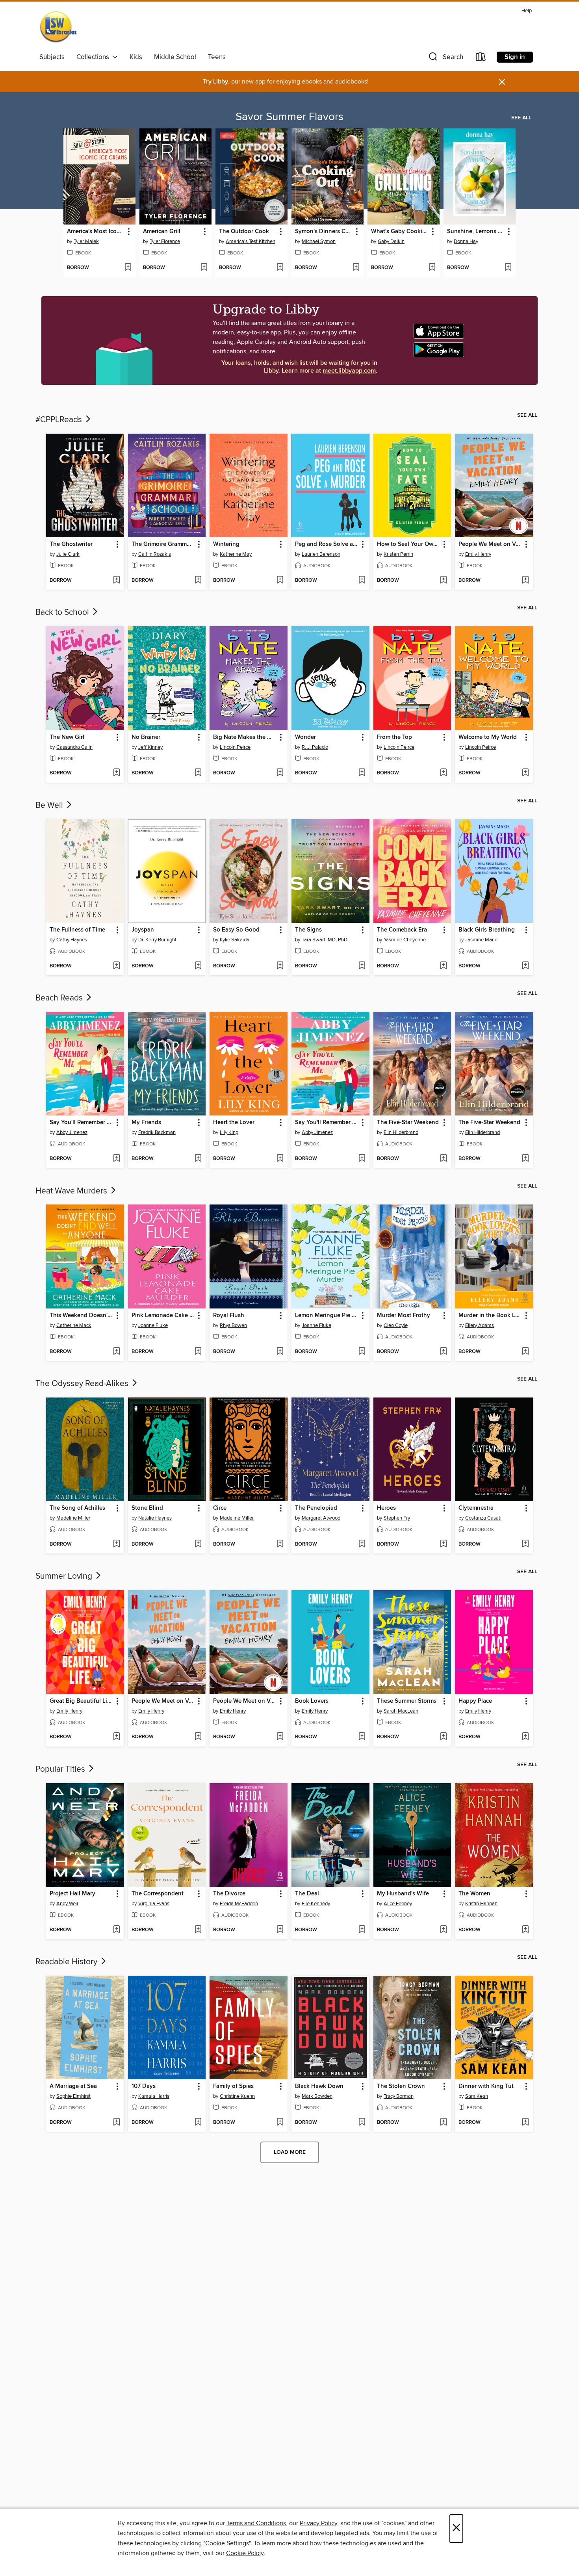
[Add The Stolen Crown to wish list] (443, 2123)
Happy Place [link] (475, 1701)
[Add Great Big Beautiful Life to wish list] (116, 1737)
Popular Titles (61, 1769)
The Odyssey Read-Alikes (83, 1384)
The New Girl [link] (67, 737)
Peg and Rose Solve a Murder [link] (327, 544)
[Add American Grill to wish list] (204, 268)
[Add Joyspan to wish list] (198, 966)
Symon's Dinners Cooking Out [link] (324, 232)
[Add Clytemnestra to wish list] (525, 1544)
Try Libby (215, 82)
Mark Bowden (317, 2096)
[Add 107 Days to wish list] (198, 2123)
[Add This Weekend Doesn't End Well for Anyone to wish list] (116, 1352)
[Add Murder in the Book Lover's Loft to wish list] (525, 1352)
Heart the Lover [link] (234, 1123)
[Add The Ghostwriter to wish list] (116, 581)
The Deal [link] (307, 1894)
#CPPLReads (60, 420)
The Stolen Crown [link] (401, 2086)
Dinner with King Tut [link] (486, 2086)
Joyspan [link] (143, 930)
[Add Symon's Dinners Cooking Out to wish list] (356, 268)
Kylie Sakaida (235, 940)
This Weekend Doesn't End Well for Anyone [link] (81, 1316)
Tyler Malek (86, 241)
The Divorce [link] (229, 1894)
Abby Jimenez (72, 1132)
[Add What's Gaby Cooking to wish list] (432, 268)
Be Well (50, 805)
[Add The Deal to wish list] (362, 1930)
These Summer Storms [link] (407, 1701)
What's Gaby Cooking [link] (400, 232)
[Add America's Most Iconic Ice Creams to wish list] (128, 268)
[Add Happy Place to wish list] (525, 1737)
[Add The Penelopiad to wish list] (362, 1544)
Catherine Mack (74, 1325)
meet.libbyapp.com (349, 371)
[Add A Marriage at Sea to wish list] (116, 2123)
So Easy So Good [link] (236, 930)
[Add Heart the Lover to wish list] (280, 1159)
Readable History (67, 1962)
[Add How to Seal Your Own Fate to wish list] (443, 581)
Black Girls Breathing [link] (487, 930)
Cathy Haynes (72, 940)
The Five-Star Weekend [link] (408, 1123)
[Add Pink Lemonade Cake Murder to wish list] (198, 1352)
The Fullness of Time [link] (77, 930)
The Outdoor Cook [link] (244, 232)
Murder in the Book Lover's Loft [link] (490, 1316)
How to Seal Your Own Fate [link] (409, 544)
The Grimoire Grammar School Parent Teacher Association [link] (163, 544)
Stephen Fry (397, 1518)
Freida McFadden (239, 1904)
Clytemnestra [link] (476, 1508)
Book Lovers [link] (312, 1701)
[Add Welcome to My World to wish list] (525, 773)
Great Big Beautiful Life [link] (81, 1701)
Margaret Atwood (321, 1518)
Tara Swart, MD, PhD (325, 940)
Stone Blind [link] (147, 1508)
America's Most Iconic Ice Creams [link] (96, 232)
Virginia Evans (154, 1904)
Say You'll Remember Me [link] (81, 1123)
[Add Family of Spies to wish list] (280, 2123)
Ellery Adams (480, 1325)
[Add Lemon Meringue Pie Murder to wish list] (362, 1352)
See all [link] (521, 118)
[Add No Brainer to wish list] (198, 773)
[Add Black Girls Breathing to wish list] (525, 966)
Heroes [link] (386, 1508)
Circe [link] (220, 1508)
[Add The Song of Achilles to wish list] (116, 1544)
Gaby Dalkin (391, 241)
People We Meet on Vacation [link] (490, 544)
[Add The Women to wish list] (525, 1930)
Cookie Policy (245, 2553)
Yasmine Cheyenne (405, 940)
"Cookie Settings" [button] (227, 2543)
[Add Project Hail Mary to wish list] (116, 1930)
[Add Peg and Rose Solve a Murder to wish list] (362, 581)
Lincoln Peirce (235, 747)
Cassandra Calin (74, 747)
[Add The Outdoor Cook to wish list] (280, 268)
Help (527, 11)
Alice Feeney (398, 1904)
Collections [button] (94, 57)
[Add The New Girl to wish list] (116, 773)
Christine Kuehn (237, 2096)
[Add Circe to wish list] (280, 1544)
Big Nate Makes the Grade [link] (245, 737)
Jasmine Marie (481, 940)
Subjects (52, 57)
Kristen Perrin (398, 554)
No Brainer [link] (146, 737)
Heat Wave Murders (72, 1191)
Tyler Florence (165, 241)
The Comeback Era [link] (402, 930)
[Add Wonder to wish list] (362, 773)
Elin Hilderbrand (401, 1132)
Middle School (175, 57)
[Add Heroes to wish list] (443, 1544)
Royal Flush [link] (229, 1316)
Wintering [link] (226, 544)
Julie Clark (68, 554)
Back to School (63, 612)
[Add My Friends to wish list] (198, 1159)
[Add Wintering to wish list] (280, 581)
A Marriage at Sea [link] (73, 2086)
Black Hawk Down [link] (319, 2086)
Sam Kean (477, 2096)
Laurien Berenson (321, 554)
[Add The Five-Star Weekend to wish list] (443, 1159)
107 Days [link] (144, 2086)
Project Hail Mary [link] (72, 1894)
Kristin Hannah (481, 1904)
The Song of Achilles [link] (77, 1508)
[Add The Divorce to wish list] (280, 1930)
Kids (136, 57)
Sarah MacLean (401, 1711)
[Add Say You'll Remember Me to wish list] (116, 1159)
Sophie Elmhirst (73, 2096)
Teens (217, 57)
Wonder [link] (305, 737)
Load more (290, 2152)
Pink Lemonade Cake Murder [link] (163, 1316)
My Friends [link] (146, 1123)
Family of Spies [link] (233, 2086)
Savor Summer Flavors (289, 117)
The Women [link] (474, 1894)
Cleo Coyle (396, 1325)
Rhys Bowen (233, 1325)
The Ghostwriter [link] (71, 544)
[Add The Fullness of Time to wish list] (116, 966)
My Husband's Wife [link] (403, 1894)
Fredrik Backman (157, 1132)
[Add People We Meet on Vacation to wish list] (525, 581)
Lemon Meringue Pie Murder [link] (327, 1316)
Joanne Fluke (153, 1325)
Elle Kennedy (316, 1904)
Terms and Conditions (256, 2523)
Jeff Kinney (150, 747)
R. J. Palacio (315, 747)
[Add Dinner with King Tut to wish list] (525, 2123)
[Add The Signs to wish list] (362, 966)
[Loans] (481, 58)
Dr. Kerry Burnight (157, 940)
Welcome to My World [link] (488, 737)
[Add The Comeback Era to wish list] (443, 966)
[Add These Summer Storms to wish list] (443, 1737)
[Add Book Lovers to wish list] (362, 1737)
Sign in (515, 57)
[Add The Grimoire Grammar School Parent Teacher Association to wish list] (198, 581)
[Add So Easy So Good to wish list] (280, 966)
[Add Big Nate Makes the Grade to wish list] (280, 773)
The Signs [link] (308, 930)
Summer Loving (65, 1576)
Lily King (229, 1132)
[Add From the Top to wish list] (443, 773)
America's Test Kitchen (251, 241)
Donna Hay (466, 241)
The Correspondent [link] (158, 1894)
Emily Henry (478, 554)
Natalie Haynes (155, 1518)
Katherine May (236, 554)
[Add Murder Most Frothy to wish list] (443, 1352)
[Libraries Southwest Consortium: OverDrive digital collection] (58, 28)
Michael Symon (319, 241)
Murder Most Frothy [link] (404, 1316)
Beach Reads (60, 998)
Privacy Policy (318, 2523)
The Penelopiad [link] (316, 1508)
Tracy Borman (399, 2096)
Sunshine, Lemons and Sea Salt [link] (476, 232)
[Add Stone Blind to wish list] (198, 1544)
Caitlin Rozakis (155, 554)
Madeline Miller (73, 1518)
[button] (445, 58)
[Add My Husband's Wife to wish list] (443, 1930)
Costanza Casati (483, 1518)
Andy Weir (67, 1904)
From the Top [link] (394, 737)
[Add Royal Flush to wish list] (280, 1352)
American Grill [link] (162, 232)
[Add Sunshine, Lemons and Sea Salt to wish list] (508, 268)
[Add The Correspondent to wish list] (198, 1930)
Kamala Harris (154, 2096)
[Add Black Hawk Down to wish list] (362, 2123)
